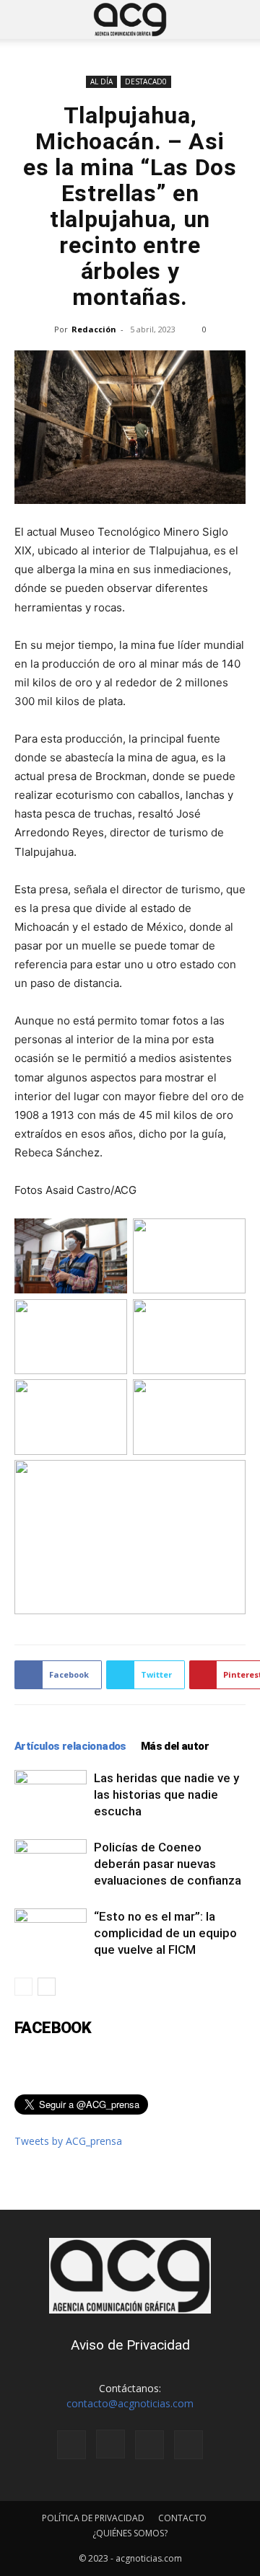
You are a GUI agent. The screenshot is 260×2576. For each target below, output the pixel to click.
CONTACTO (182, 2518)
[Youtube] (188, 2445)
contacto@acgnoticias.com (130, 2403)
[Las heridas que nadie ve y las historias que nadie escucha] (51, 1795)
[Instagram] (110, 2444)
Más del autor (175, 1746)
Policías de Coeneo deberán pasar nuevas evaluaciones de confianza (168, 1864)
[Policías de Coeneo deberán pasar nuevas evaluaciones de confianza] (51, 1864)
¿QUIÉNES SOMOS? (130, 2533)
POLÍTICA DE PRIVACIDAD (93, 2518)
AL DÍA (101, 81)
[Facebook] (71, 2445)
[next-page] (47, 1987)
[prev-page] (23, 1987)
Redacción (94, 329)
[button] (25, 19)
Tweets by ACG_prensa (68, 2141)
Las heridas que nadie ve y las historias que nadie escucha (166, 1794)
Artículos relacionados (70, 1746)
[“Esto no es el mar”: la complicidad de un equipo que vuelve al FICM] (51, 1933)
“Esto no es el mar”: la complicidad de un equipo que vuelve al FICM (165, 1933)
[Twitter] (149, 2445)
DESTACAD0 (146, 81)
